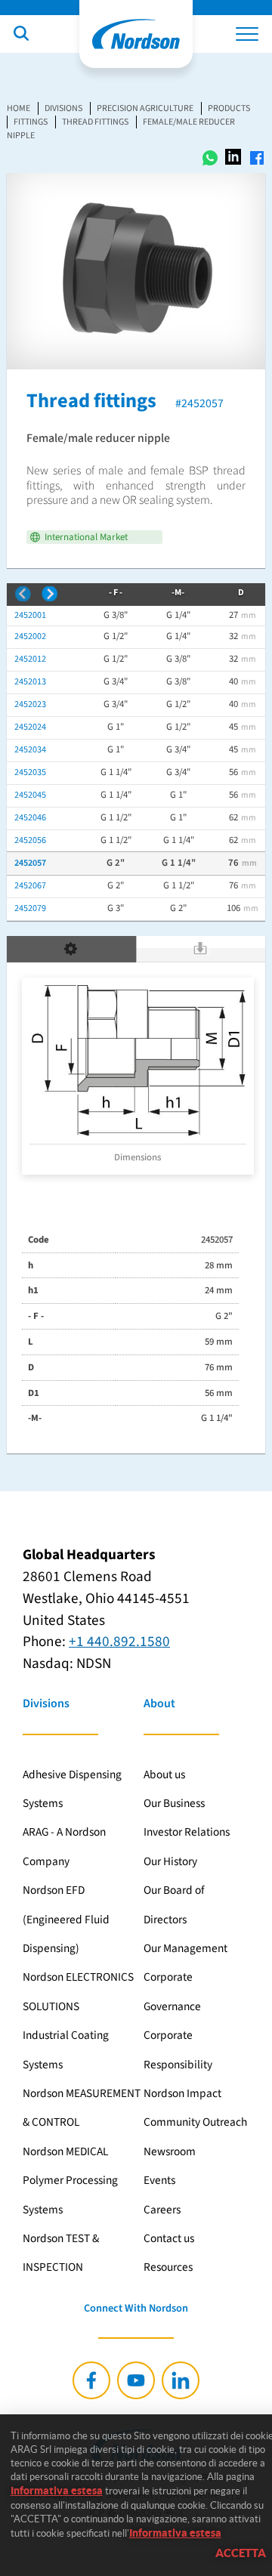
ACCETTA (241, 2553)
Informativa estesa (57, 2491)
